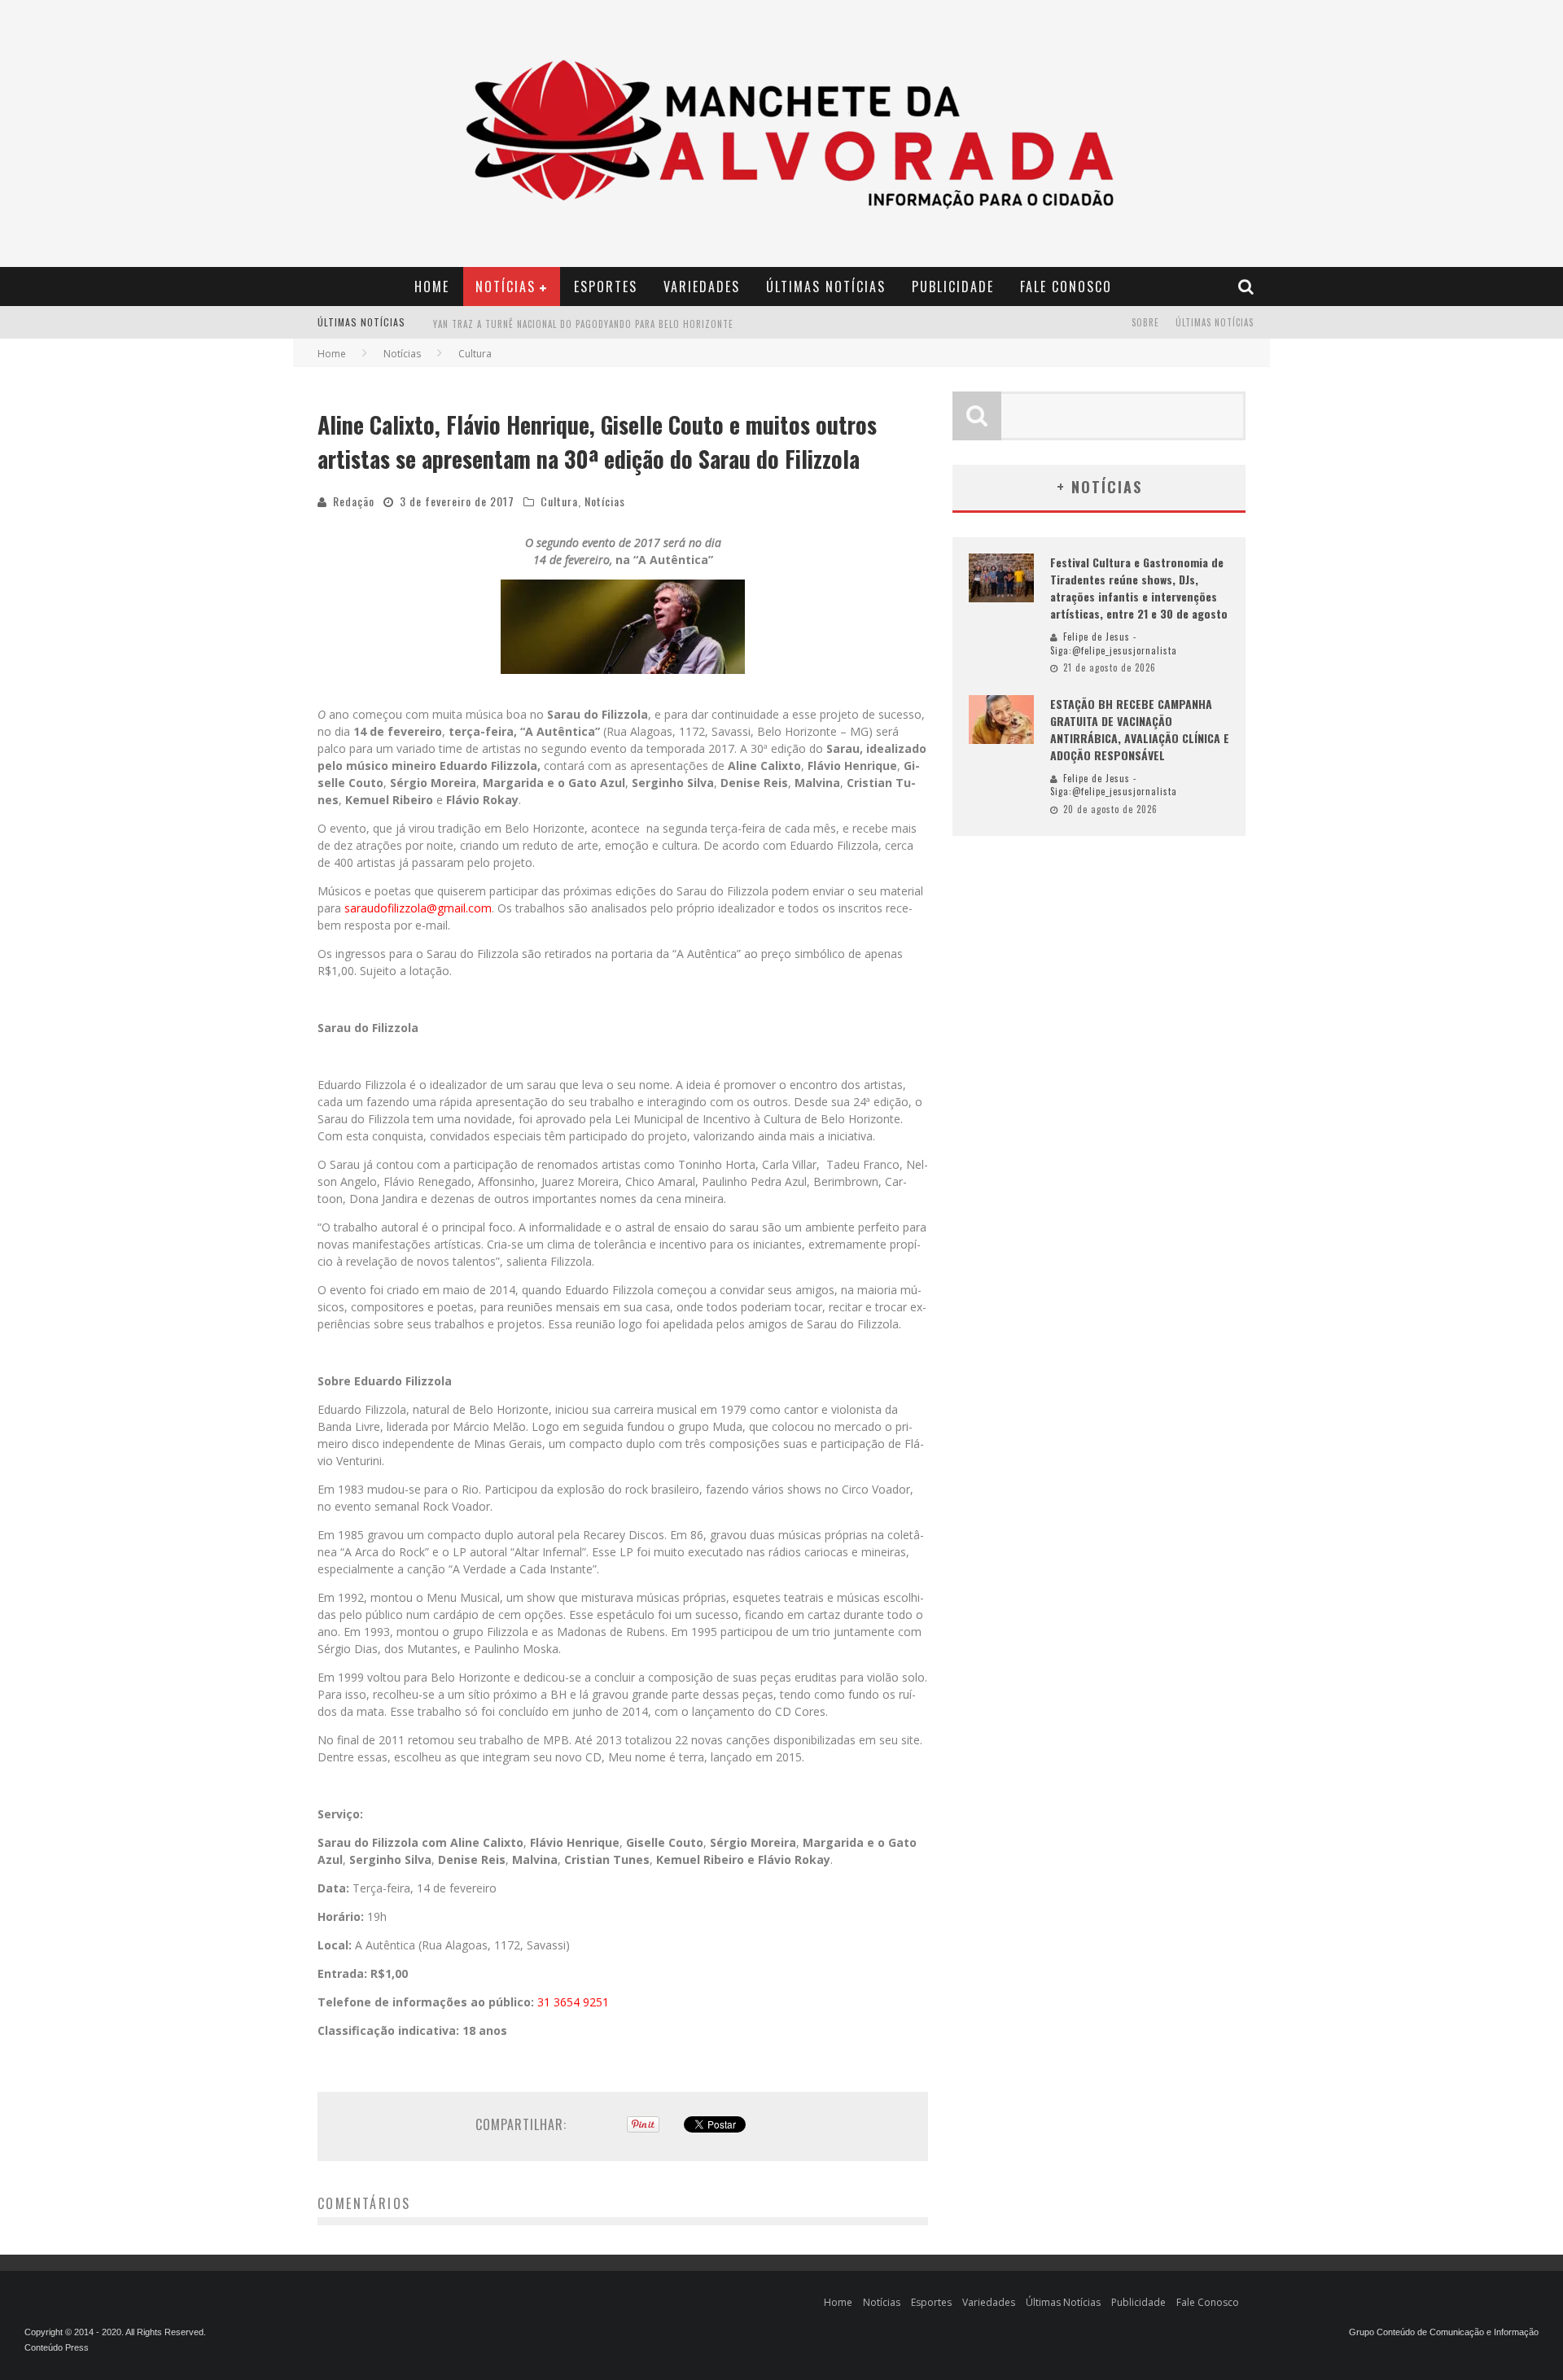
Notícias (506, 287)
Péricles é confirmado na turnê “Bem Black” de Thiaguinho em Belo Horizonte (620, 324)
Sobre (1145, 322)
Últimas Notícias (826, 287)
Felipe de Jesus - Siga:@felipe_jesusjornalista (1114, 643)
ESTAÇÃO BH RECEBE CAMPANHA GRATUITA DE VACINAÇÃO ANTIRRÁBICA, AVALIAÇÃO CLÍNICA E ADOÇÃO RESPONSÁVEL (1140, 729)
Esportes (606, 287)
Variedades (702, 287)
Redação (354, 501)
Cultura (559, 501)
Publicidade (953, 287)
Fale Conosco (1066, 287)
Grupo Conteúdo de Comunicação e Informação (1444, 2332)
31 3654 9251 (573, 2002)
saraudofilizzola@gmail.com (418, 908)
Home (432, 287)
